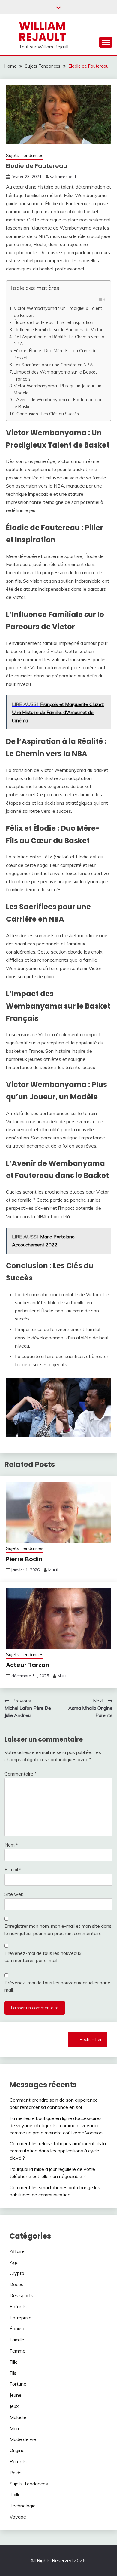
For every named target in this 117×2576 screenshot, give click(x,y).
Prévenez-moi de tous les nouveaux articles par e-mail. (58, 1986)
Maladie (18, 2417)
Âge (14, 2262)
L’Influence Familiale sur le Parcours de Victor (58, 330)
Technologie (23, 2506)
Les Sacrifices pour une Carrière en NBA (53, 365)
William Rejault (42, 31)
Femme (18, 2351)
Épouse (18, 2328)
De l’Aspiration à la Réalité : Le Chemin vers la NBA (59, 340)
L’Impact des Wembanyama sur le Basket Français (55, 375)
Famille (17, 2340)
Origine (17, 2450)
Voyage (18, 2517)
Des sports (21, 2295)
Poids (16, 2473)
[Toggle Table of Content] (98, 300)
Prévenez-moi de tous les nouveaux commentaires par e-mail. (43, 1957)
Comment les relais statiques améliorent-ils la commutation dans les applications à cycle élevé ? (58, 2151)
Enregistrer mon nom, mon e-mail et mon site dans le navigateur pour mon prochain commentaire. (58, 1930)
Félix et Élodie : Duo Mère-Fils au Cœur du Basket (55, 354)
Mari (14, 2428)
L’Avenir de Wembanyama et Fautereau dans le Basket (59, 403)
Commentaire (21, 1774)
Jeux (14, 2406)
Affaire (17, 2251)
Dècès (16, 2284)
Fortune (18, 2384)
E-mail (13, 1869)
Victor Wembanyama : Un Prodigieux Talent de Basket (58, 312)
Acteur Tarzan (28, 1665)
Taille (15, 2494)
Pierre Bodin (24, 1559)
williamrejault (63, 177)
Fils (13, 2373)
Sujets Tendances (25, 155)
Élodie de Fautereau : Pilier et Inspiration (54, 322)
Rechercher (91, 2039)
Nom (11, 1845)
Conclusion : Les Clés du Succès (48, 414)
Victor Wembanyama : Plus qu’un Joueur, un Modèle (58, 389)
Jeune (16, 2395)
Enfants (18, 2306)
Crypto (17, 2273)
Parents (18, 2461)
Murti (53, 1570)
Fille (14, 2362)
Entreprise (21, 2318)
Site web (14, 1894)
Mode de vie (23, 2439)
